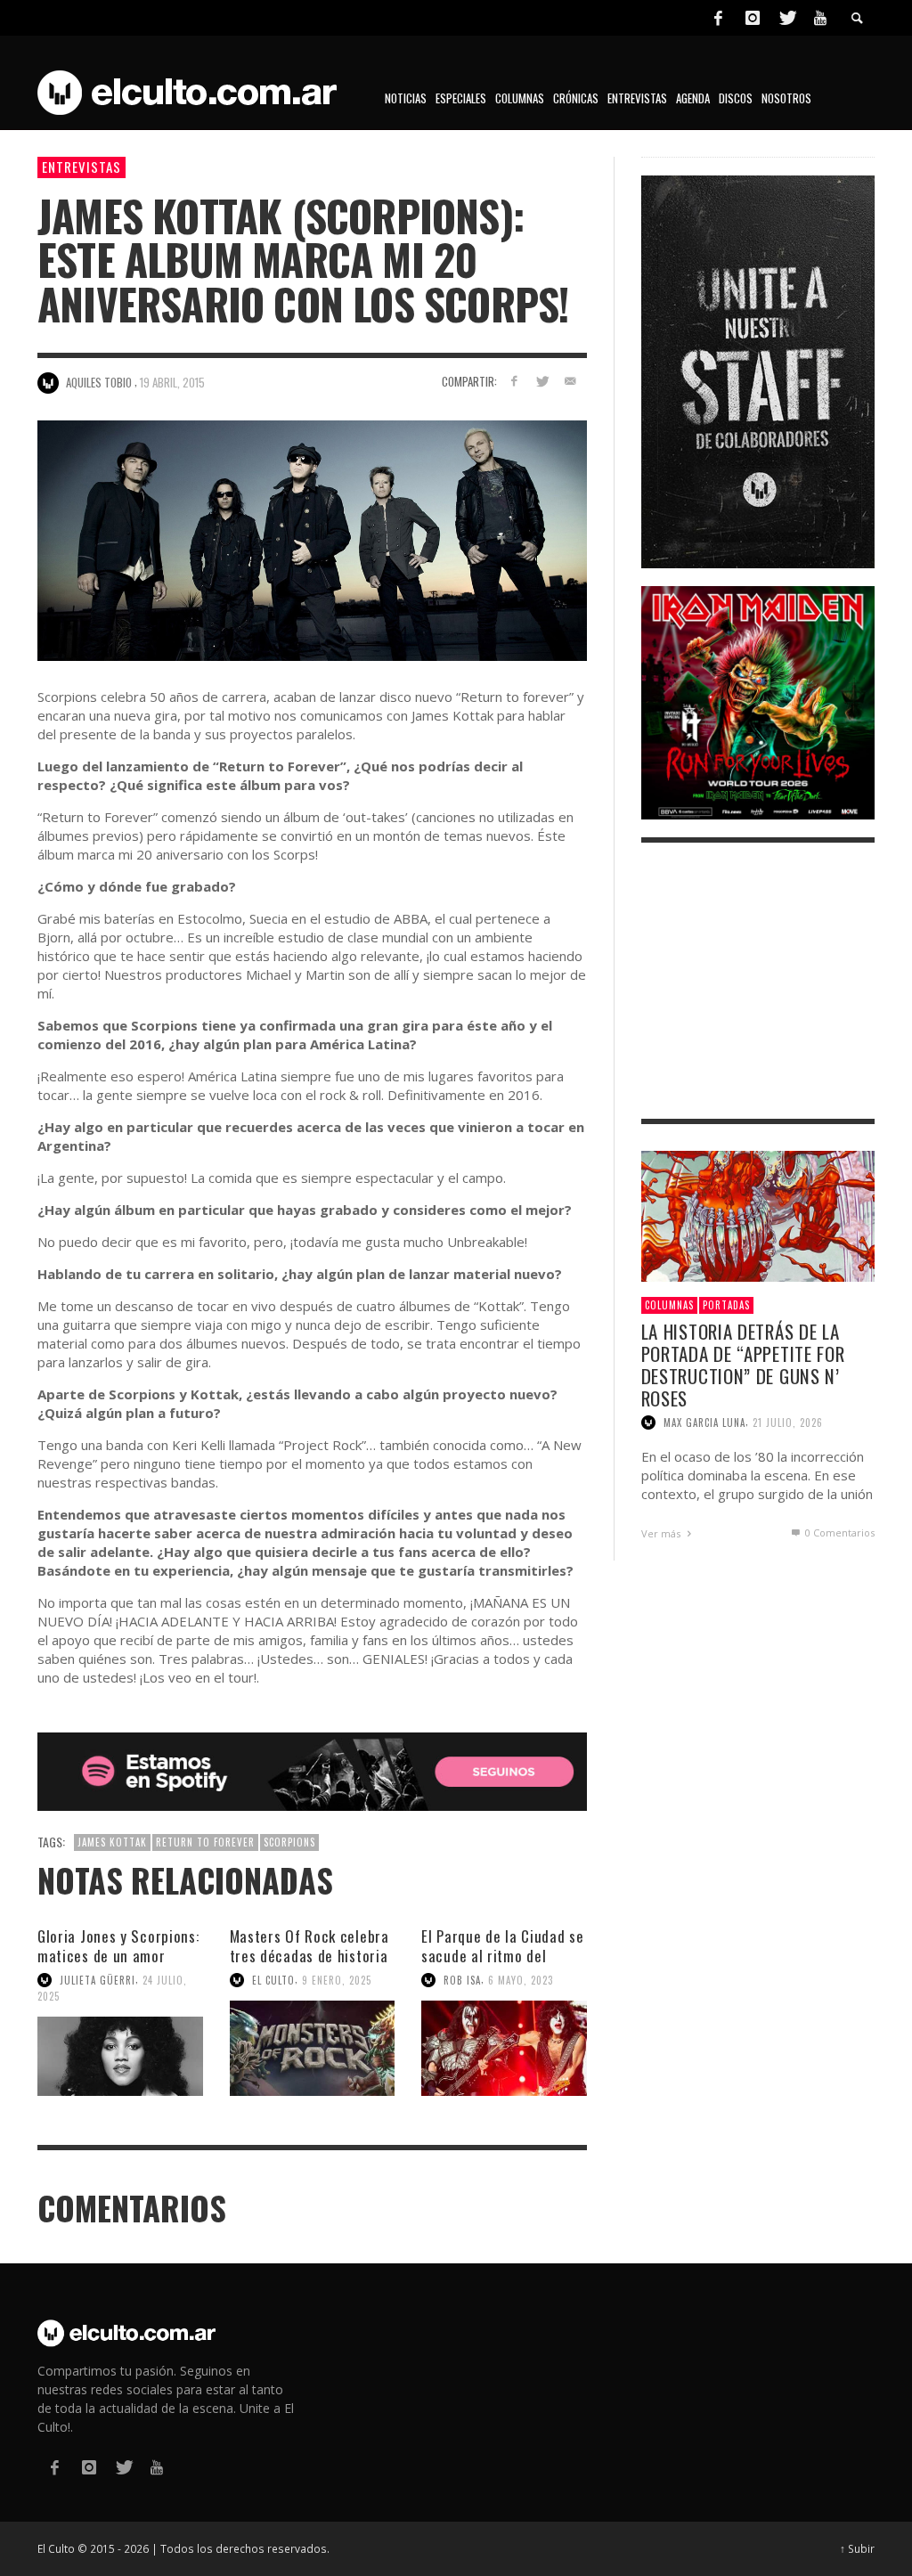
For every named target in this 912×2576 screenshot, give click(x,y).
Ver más (662, 1533)
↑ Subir (857, 2548)
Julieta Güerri (98, 1980)
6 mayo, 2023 (521, 1980)
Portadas (726, 1305)
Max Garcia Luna (704, 1423)
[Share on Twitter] (542, 381)
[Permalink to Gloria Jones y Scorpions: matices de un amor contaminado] (120, 2056)
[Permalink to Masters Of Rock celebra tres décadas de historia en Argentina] (313, 2048)
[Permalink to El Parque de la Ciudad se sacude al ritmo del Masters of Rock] (504, 2048)
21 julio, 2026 (788, 1423)
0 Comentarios (839, 1533)
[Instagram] (753, 18)
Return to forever (205, 1842)
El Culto (273, 1980)
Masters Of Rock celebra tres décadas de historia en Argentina (309, 1956)
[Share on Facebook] (513, 381)
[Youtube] (820, 18)
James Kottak (112, 1842)
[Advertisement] (758, 981)
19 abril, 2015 (172, 382)
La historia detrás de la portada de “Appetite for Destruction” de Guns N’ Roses (743, 1365)
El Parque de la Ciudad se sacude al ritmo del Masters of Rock (503, 1956)
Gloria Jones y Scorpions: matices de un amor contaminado (118, 1956)
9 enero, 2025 (337, 1980)
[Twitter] (786, 18)
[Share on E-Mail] (570, 381)
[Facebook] (718, 18)
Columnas (669, 1305)
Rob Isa (462, 1980)
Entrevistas (81, 167)
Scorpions (289, 1842)
